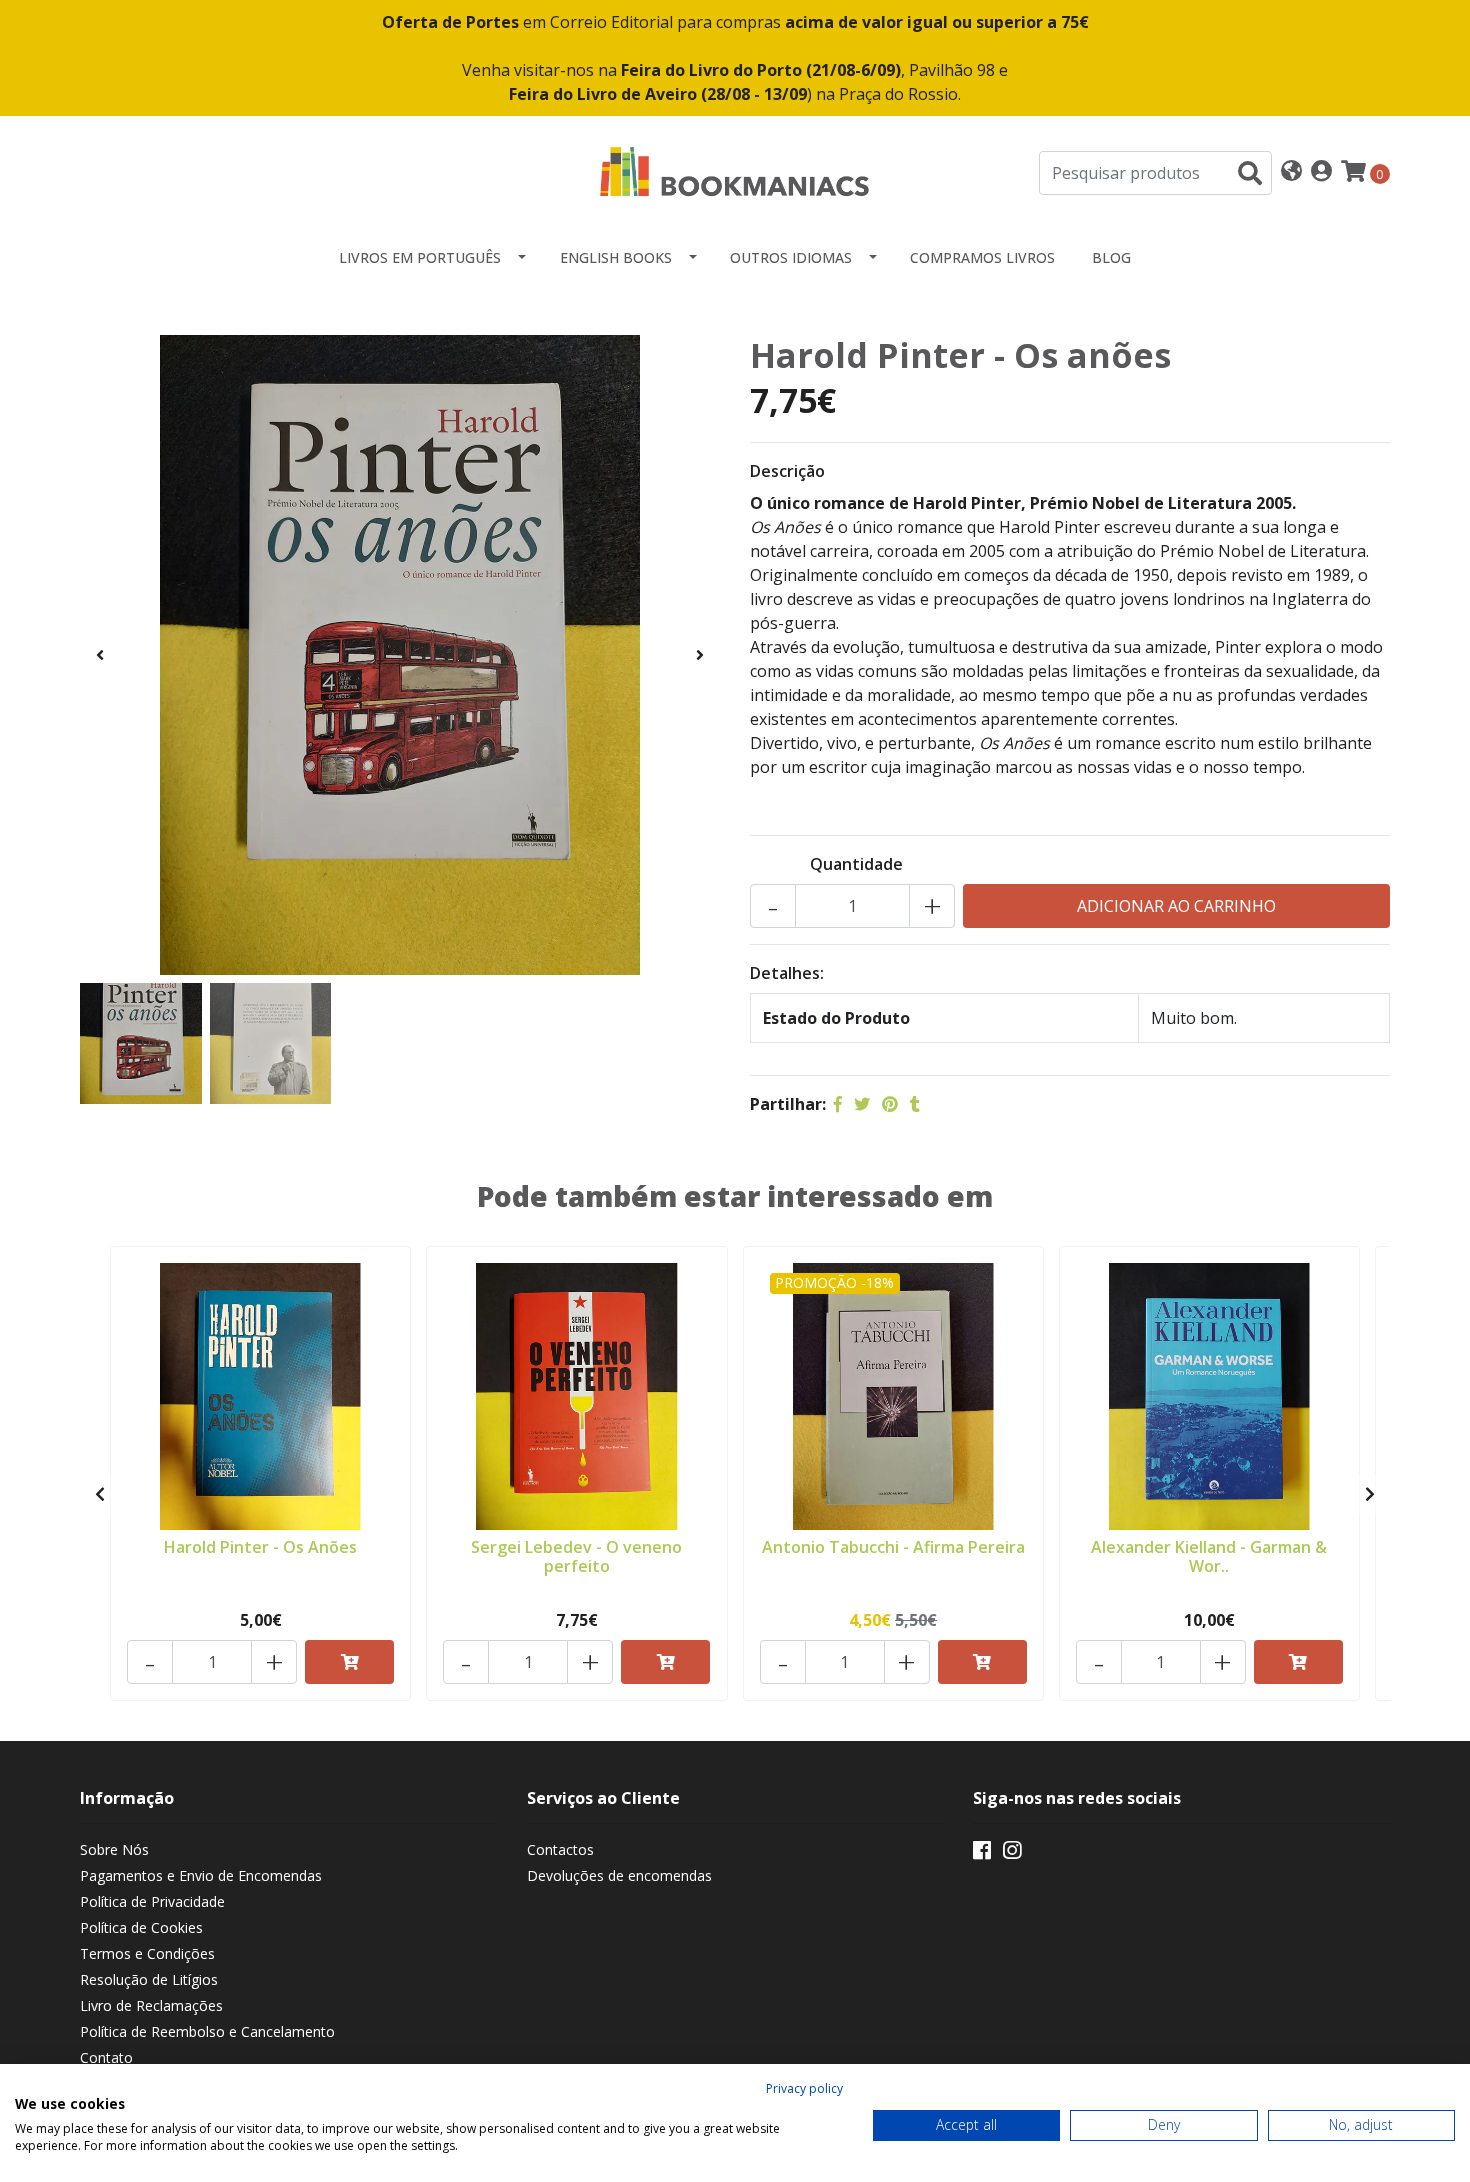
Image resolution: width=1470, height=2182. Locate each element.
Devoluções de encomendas (619, 1875)
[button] (1291, 172)
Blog (1111, 257)
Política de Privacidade (152, 1901)
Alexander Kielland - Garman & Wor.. (1209, 1556)
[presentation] (100, 655)
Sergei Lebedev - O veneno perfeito (576, 1556)
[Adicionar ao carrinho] (349, 1662)
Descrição (787, 471)
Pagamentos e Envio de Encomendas (201, 1875)
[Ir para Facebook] (982, 1854)
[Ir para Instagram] (1012, 1854)
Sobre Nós (114, 1849)
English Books (616, 257)
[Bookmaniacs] (735, 171)
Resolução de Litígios (149, 1979)
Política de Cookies (141, 1927)
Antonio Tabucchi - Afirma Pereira (893, 1547)
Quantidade (856, 864)
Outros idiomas (791, 257)
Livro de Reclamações (151, 2005)
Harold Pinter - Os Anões (260, 1547)
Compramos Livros (982, 257)
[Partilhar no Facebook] (838, 1104)
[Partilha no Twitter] (862, 1104)
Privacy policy (804, 2088)
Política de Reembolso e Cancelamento (207, 2031)
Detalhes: (787, 973)
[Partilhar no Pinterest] (890, 1104)
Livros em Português (420, 257)
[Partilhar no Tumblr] (915, 1104)
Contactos (560, 1849)
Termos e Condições (147, 1953)
